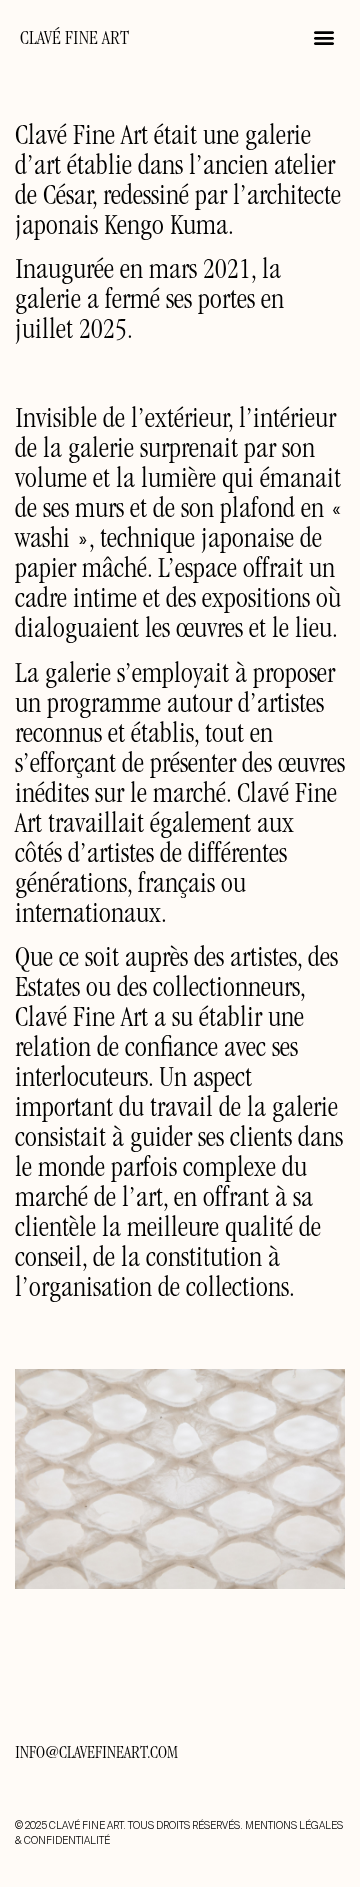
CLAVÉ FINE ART (74, 40)
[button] (323, 36)
